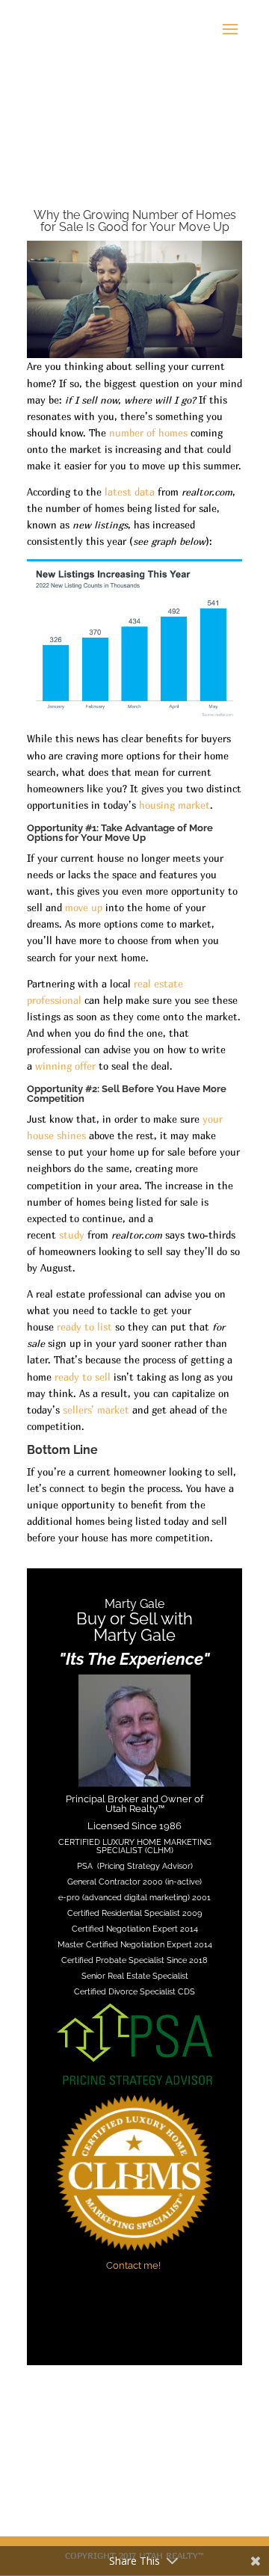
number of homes (148, 433)
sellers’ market (96, 1410)
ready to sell (83, 1377)
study (72, 1235)
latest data (130, 492)
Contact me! (134, 2265)
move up (84, 908)
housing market (174, 805)
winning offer (65, 1066)
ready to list (84, 1327)
